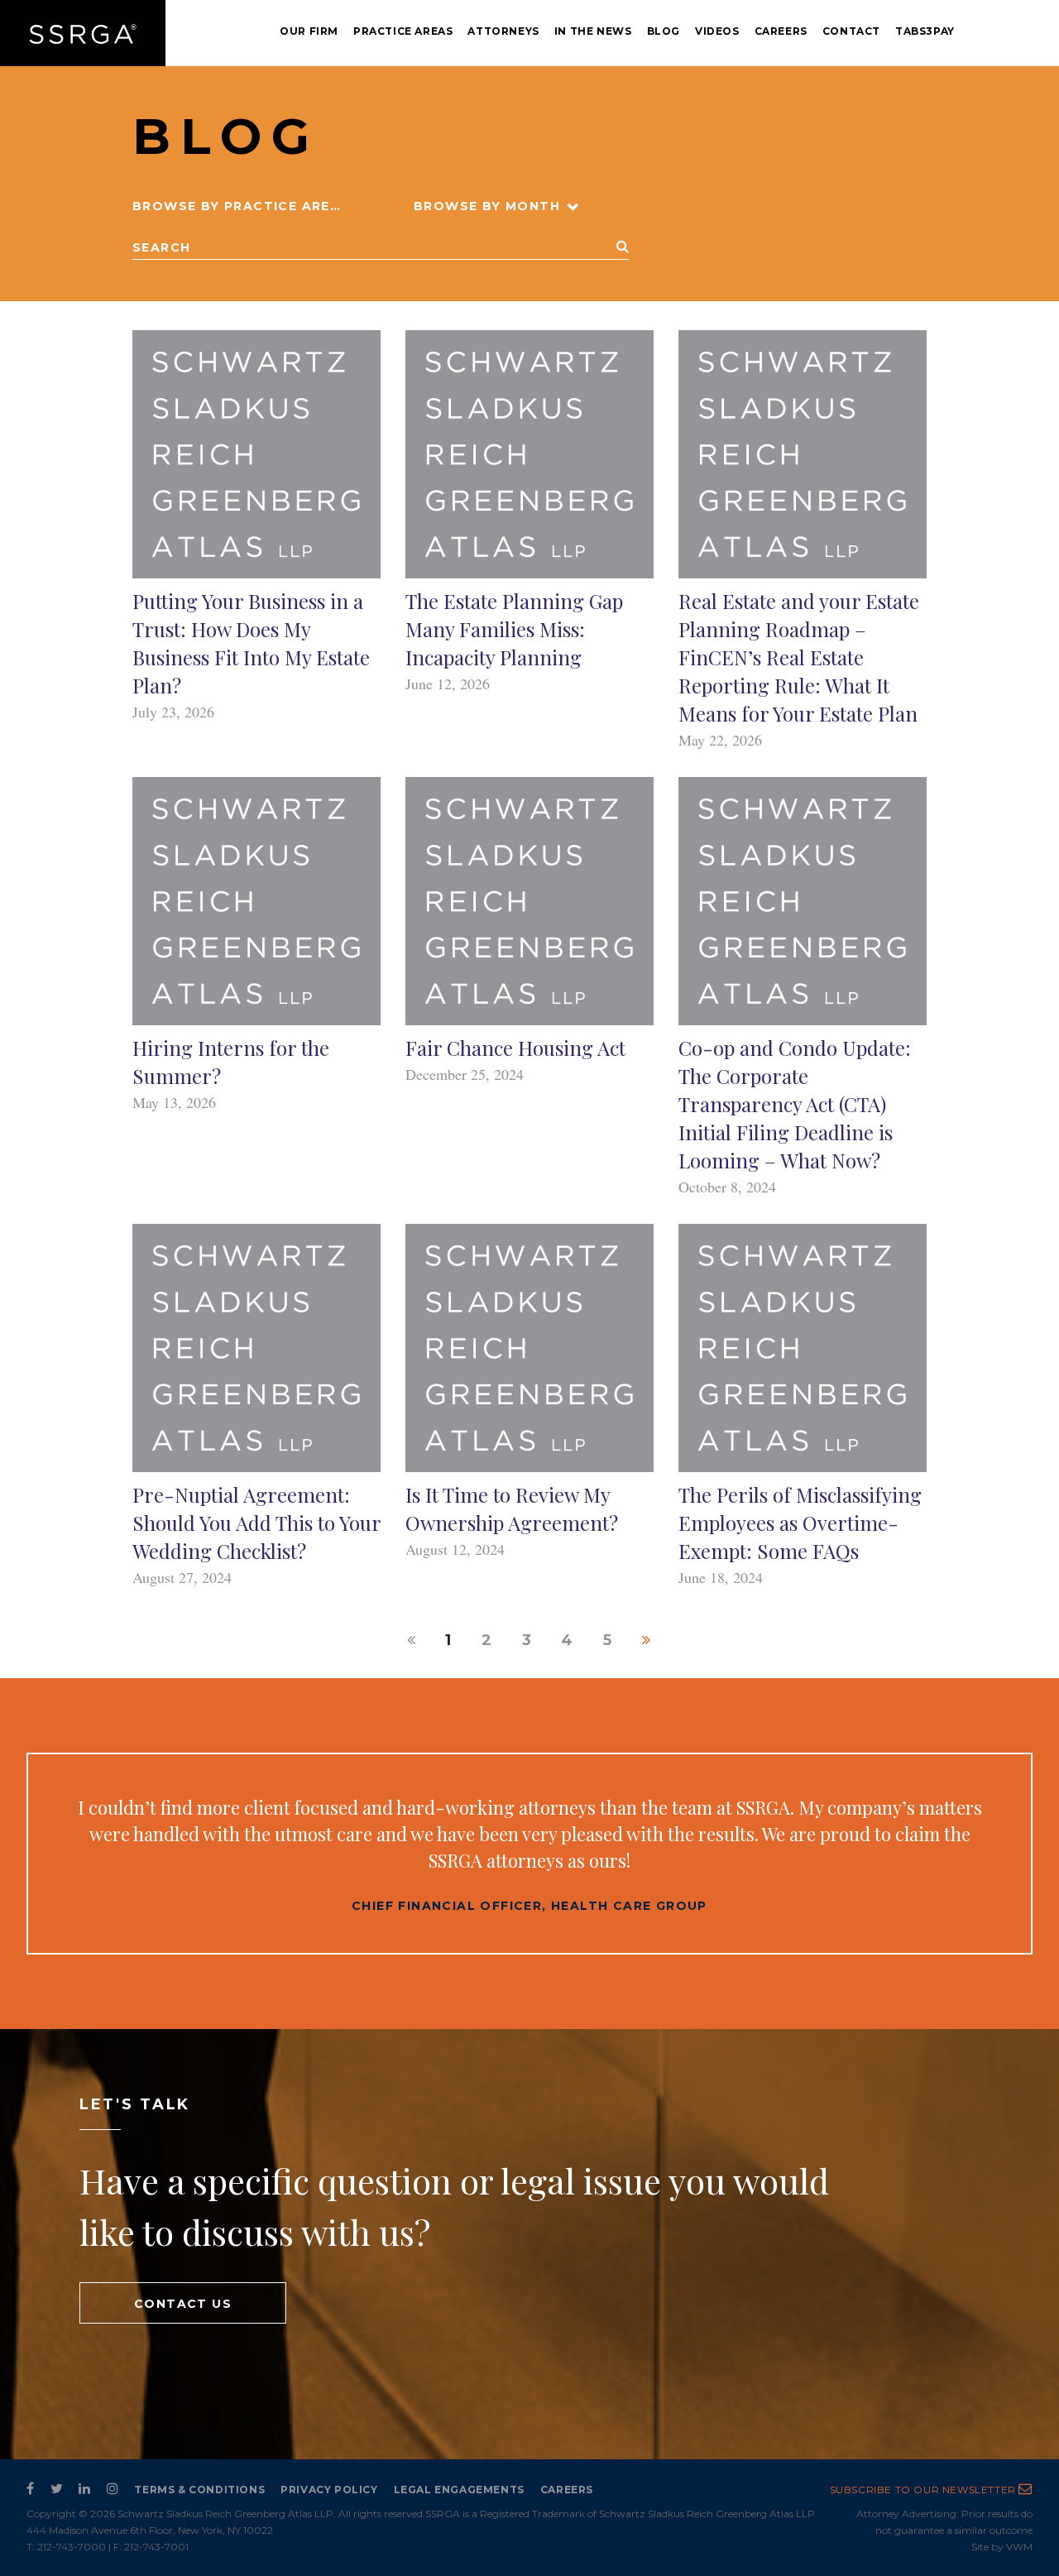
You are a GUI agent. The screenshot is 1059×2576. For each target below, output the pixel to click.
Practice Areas (403, 31)
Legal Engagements (459, 2490)
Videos (717, 31)
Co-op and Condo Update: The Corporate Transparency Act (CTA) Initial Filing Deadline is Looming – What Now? (795, 1104)
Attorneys (503, 31)
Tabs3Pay (925, 31)
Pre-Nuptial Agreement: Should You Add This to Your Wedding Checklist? (256, 1523)
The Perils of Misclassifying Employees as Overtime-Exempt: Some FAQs (800, 1523)
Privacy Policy (329, 2490)
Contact (851, 31)
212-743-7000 (72, 2547)
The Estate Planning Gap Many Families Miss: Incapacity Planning (514, 629)
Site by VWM (1002, 2547)
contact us (183, 2304)
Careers (781, 31)
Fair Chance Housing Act (515, 1048)
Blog (664, 31)
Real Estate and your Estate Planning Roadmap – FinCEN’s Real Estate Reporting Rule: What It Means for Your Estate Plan (799, 657)
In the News (593, 31)
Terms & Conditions (199, 2490)
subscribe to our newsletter (925, 2490)
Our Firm (309, 31)
